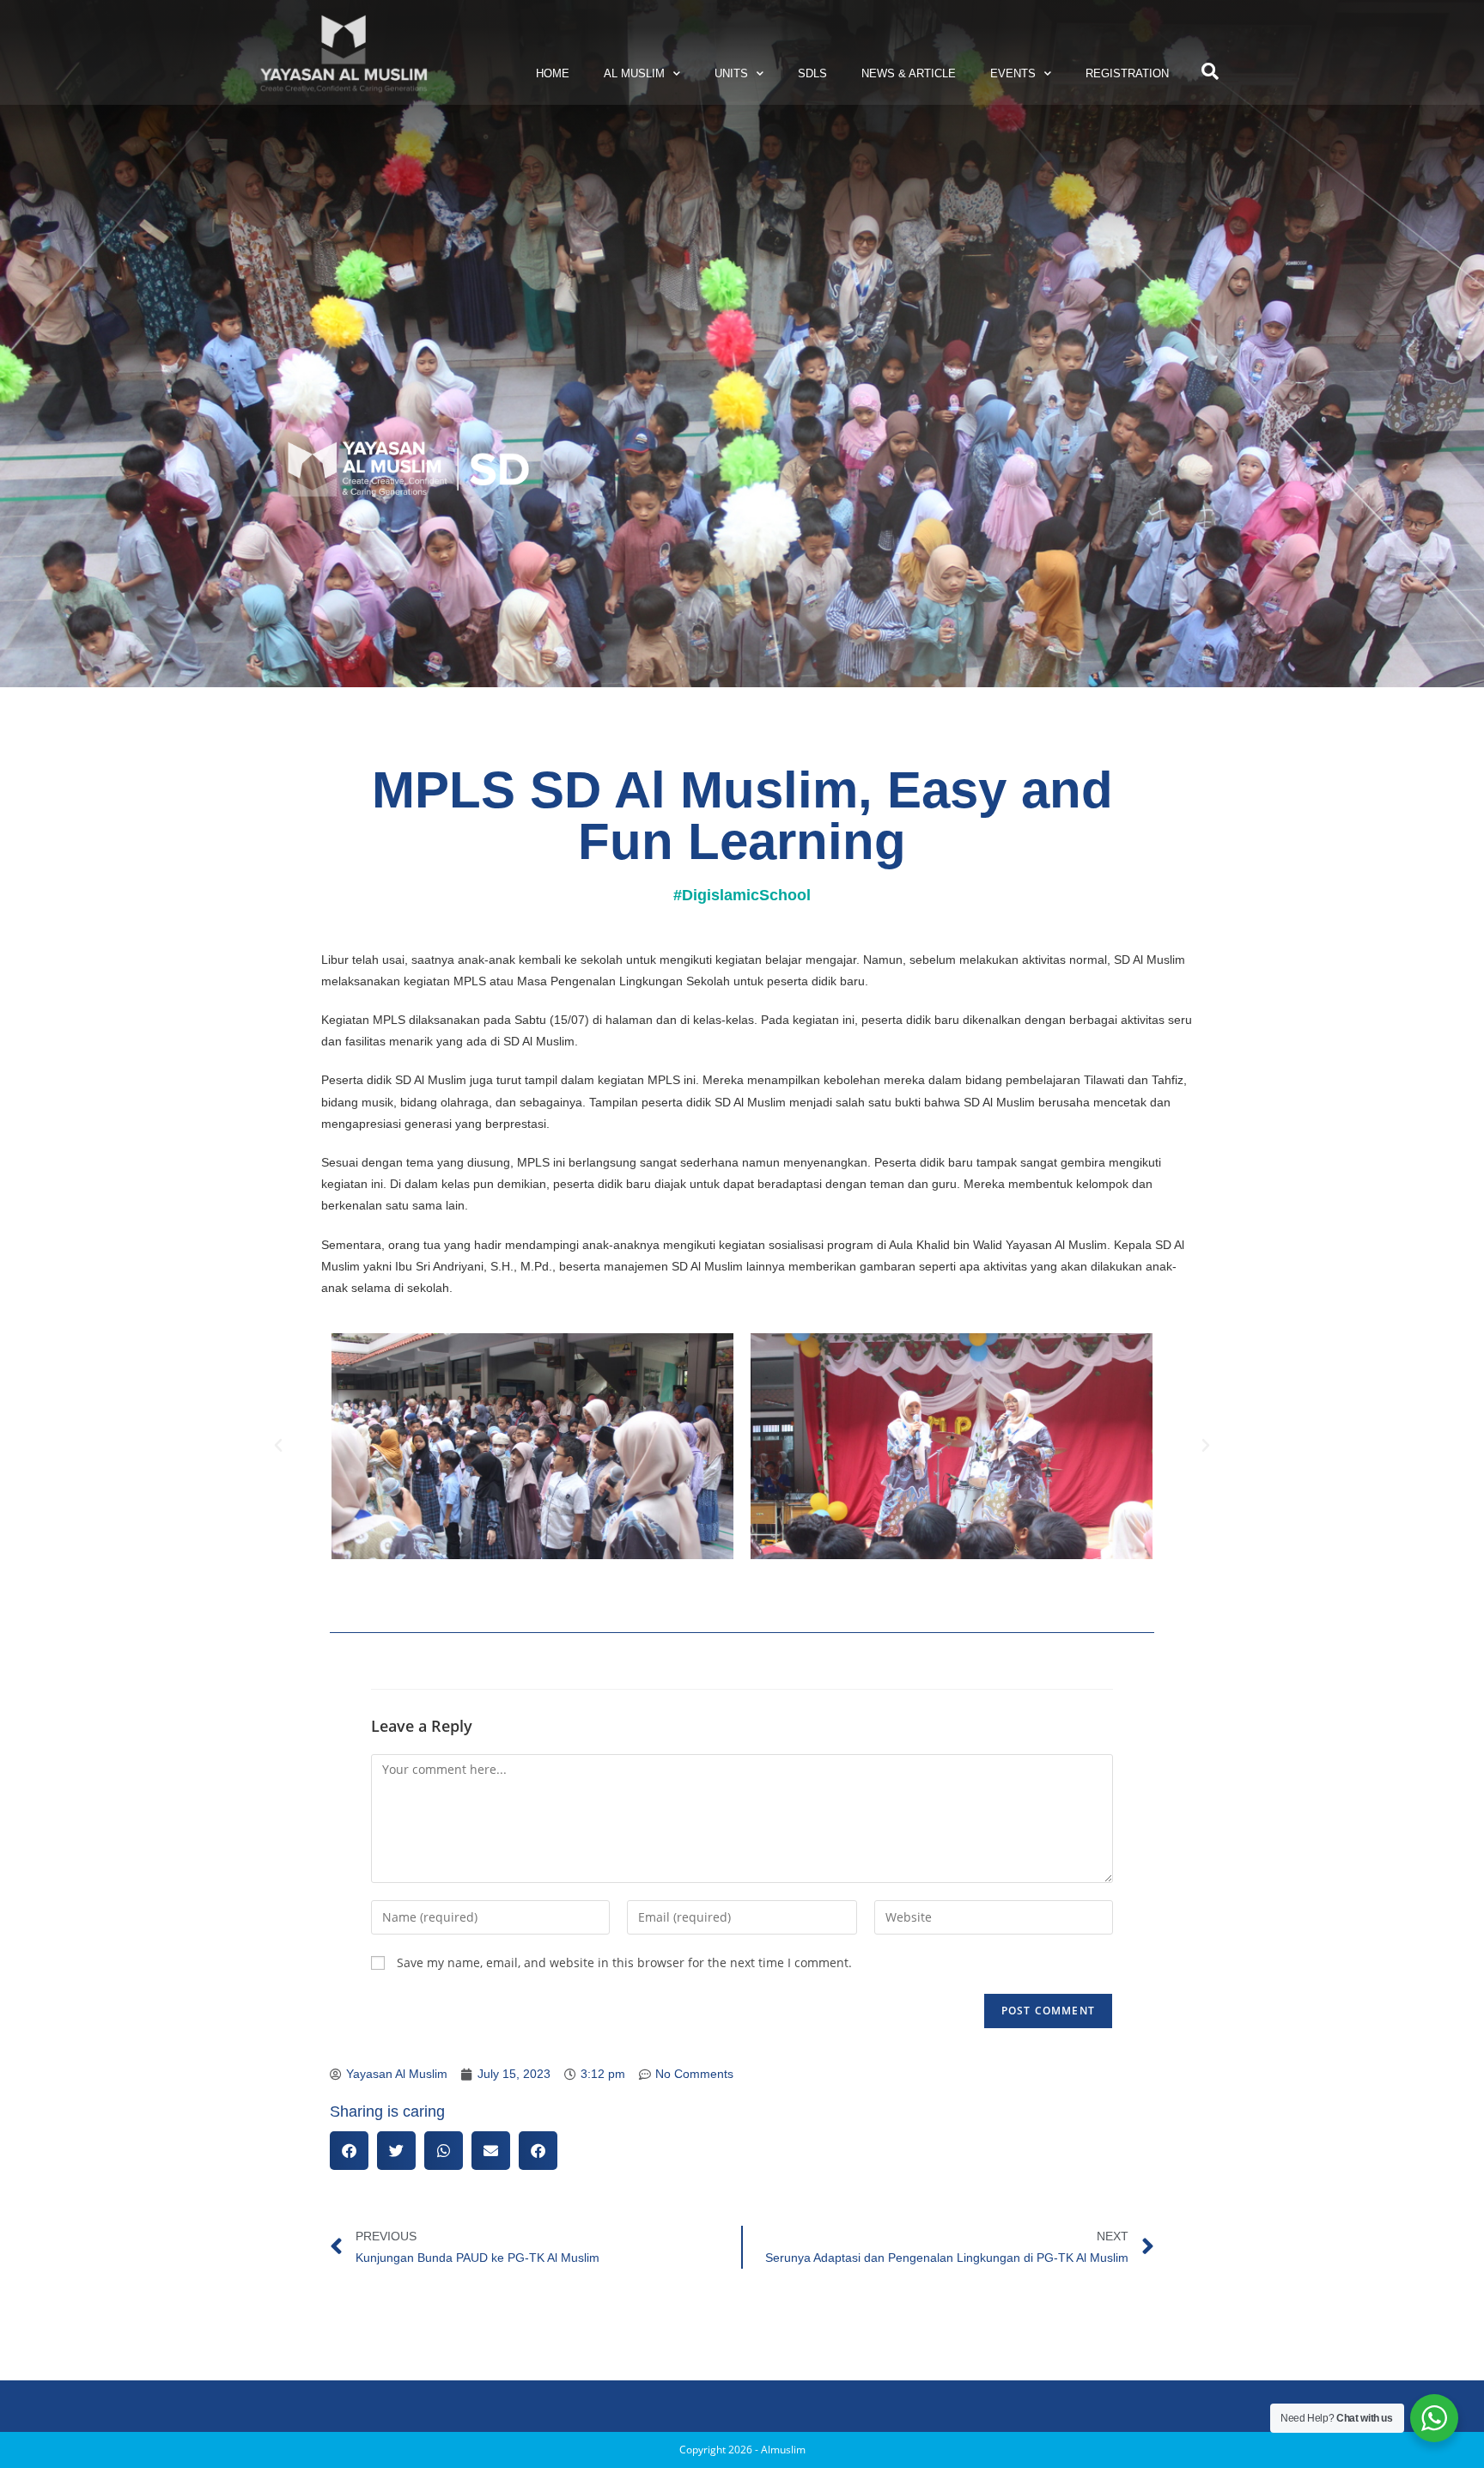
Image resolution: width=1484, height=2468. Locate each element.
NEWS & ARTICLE (909, 73)
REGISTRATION (1127, 73)
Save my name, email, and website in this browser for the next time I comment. (624, 1962)
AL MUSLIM (634, 73)
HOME (553, 73)
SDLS (812, 73)
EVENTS (1013, 73)
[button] (1210, 71)
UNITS (731, 73)
